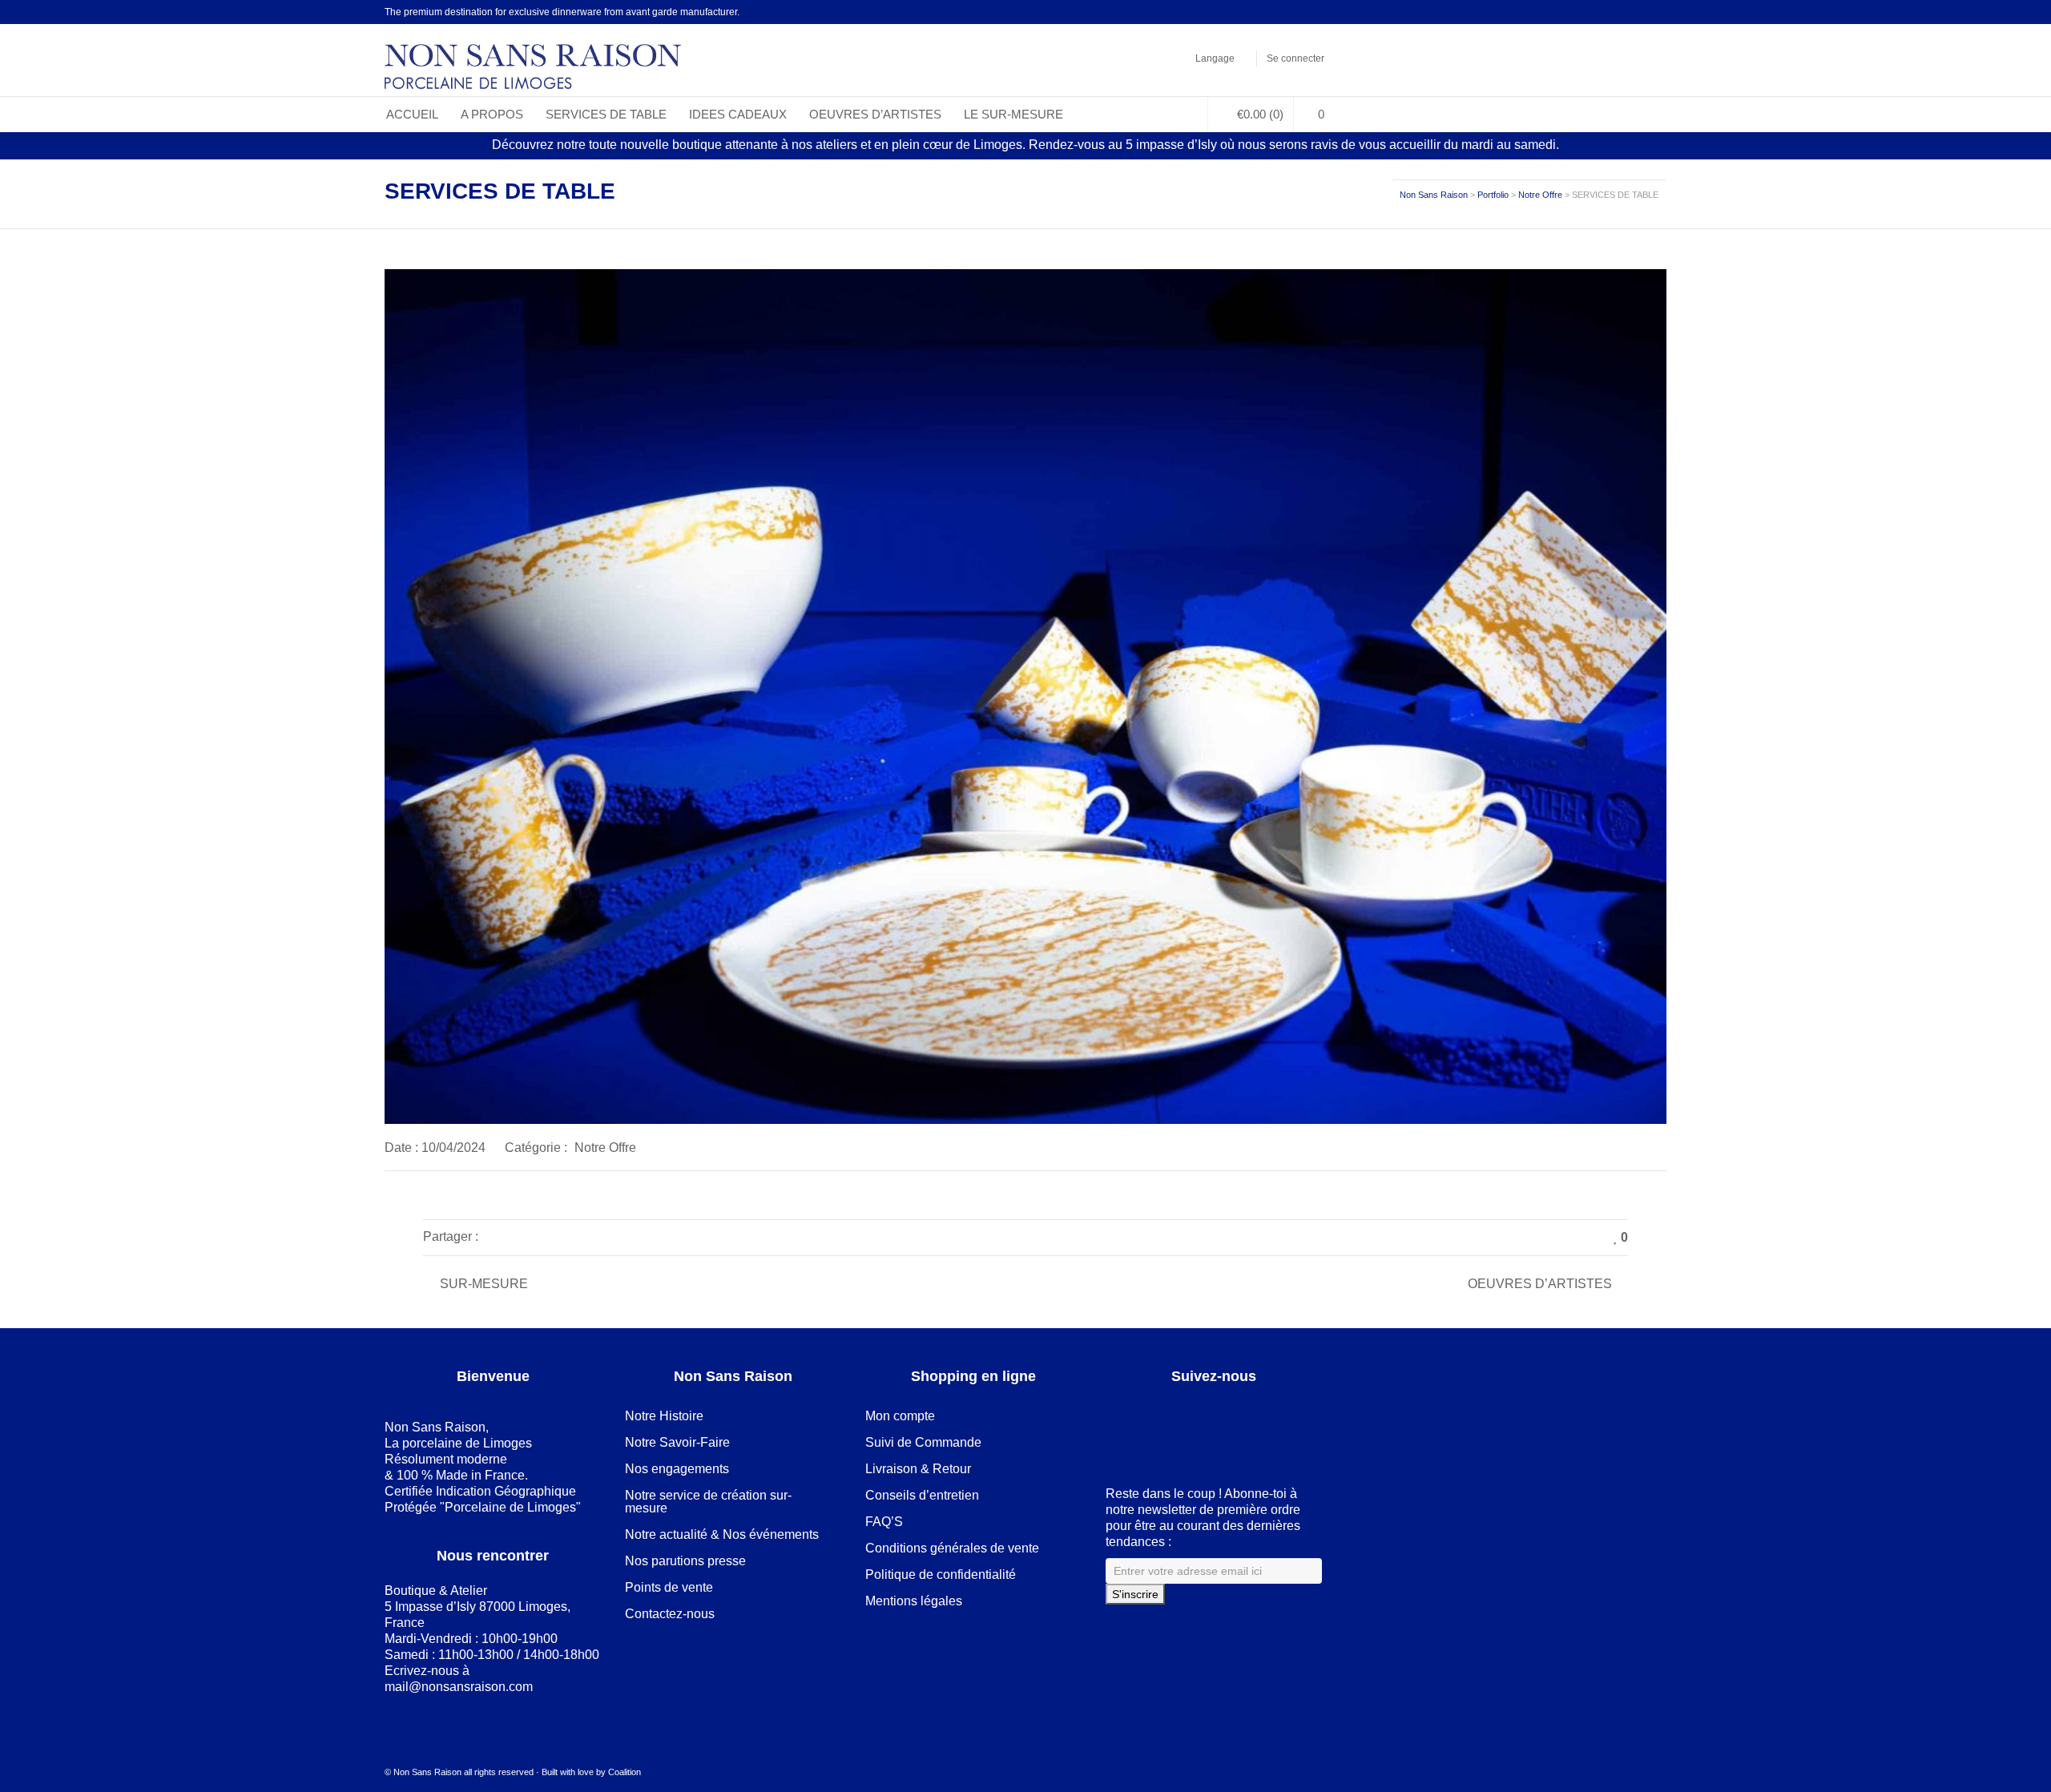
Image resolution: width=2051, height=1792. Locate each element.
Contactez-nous (670, 1614)
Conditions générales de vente (952, 1548)
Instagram (1320, 12)
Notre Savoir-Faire (677, 1442)
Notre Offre (1540, 195)
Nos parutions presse (685, 1561)
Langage (1215, 58)
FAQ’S (884, 1522)
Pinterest (1297, 12)
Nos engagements (677, 1469)
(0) (1260, 114)
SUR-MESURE (484, 1284)
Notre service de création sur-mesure (708, 1502)
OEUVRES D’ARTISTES (1540, 1284)
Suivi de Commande (923, 1442)
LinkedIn (1274, 12)
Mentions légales (914, 1601)
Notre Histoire (664, 1416)
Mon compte (900, 1416)
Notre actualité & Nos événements (722, 1534)
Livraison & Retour (918, 1469)
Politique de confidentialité (941, 1575)
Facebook (1251, 12)
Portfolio (1493, 195)
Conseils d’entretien (922, 1495)
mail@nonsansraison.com (459, 1687)
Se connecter (1295, 58)
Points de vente (669, 1587)
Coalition (625, 1772)
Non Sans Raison (1434, 195)
